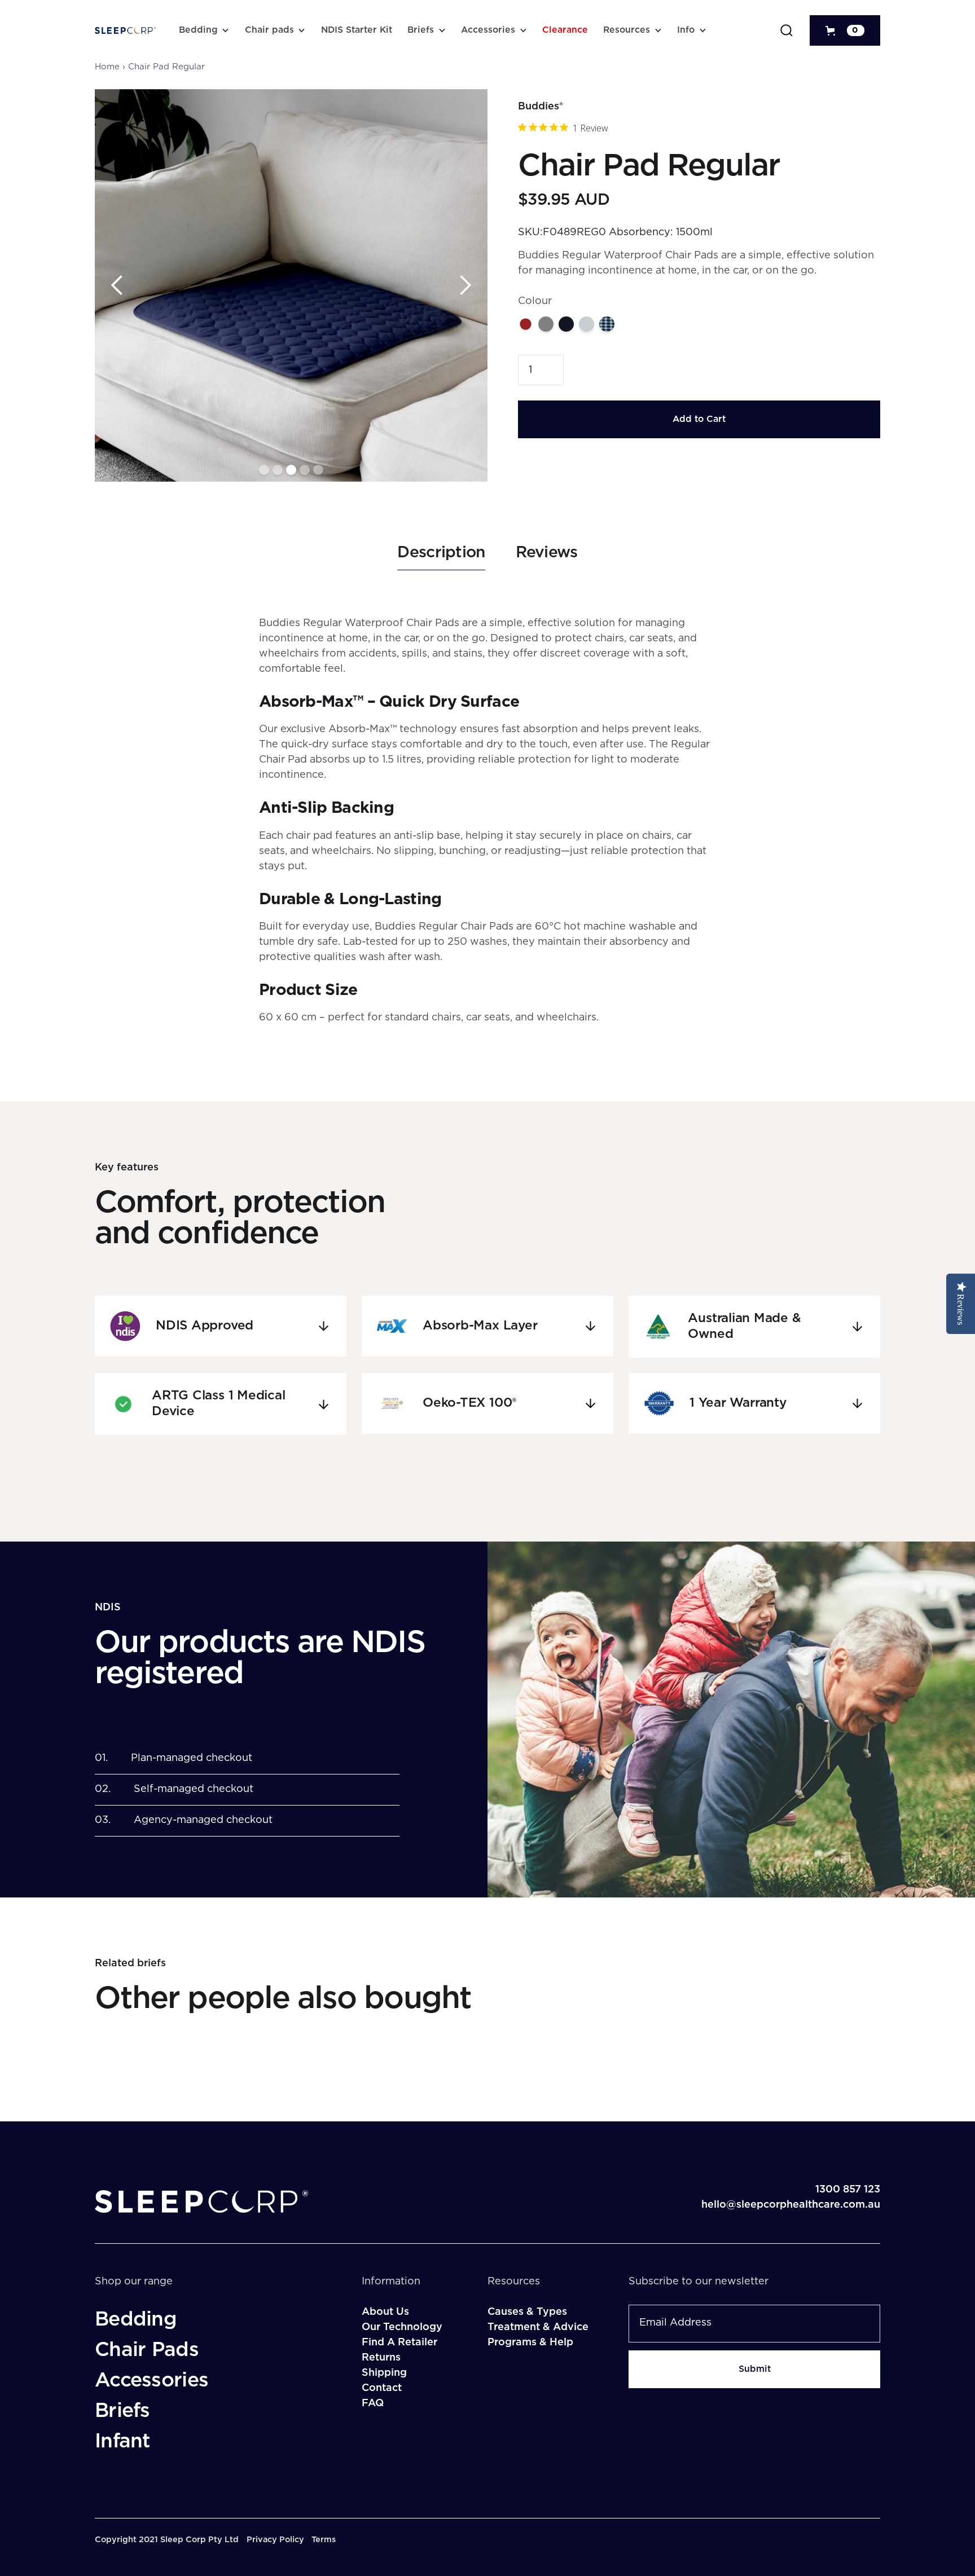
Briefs (421, 30)
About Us (385, 2312)
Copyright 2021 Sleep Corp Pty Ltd (167, 2540)
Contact (382, 2388)
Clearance (565, 30)
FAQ (373, 2403)
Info (686, 30)
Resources (627, 30)
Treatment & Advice (538, 2327)
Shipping (384, 2373)
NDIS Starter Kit (357, 30)
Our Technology (402, 2327)
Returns (381, 2358)
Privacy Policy (275, 2540)
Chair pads (269, 30)
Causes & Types (527, 2312)
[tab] (441, 557)
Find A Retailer (399, 2342)
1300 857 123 (848, 2190)
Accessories (488, 30)
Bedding (198, 30)
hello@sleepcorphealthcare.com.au (791, 2205)
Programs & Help (530, 2342)
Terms (324, 2540)
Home (107, 67)
